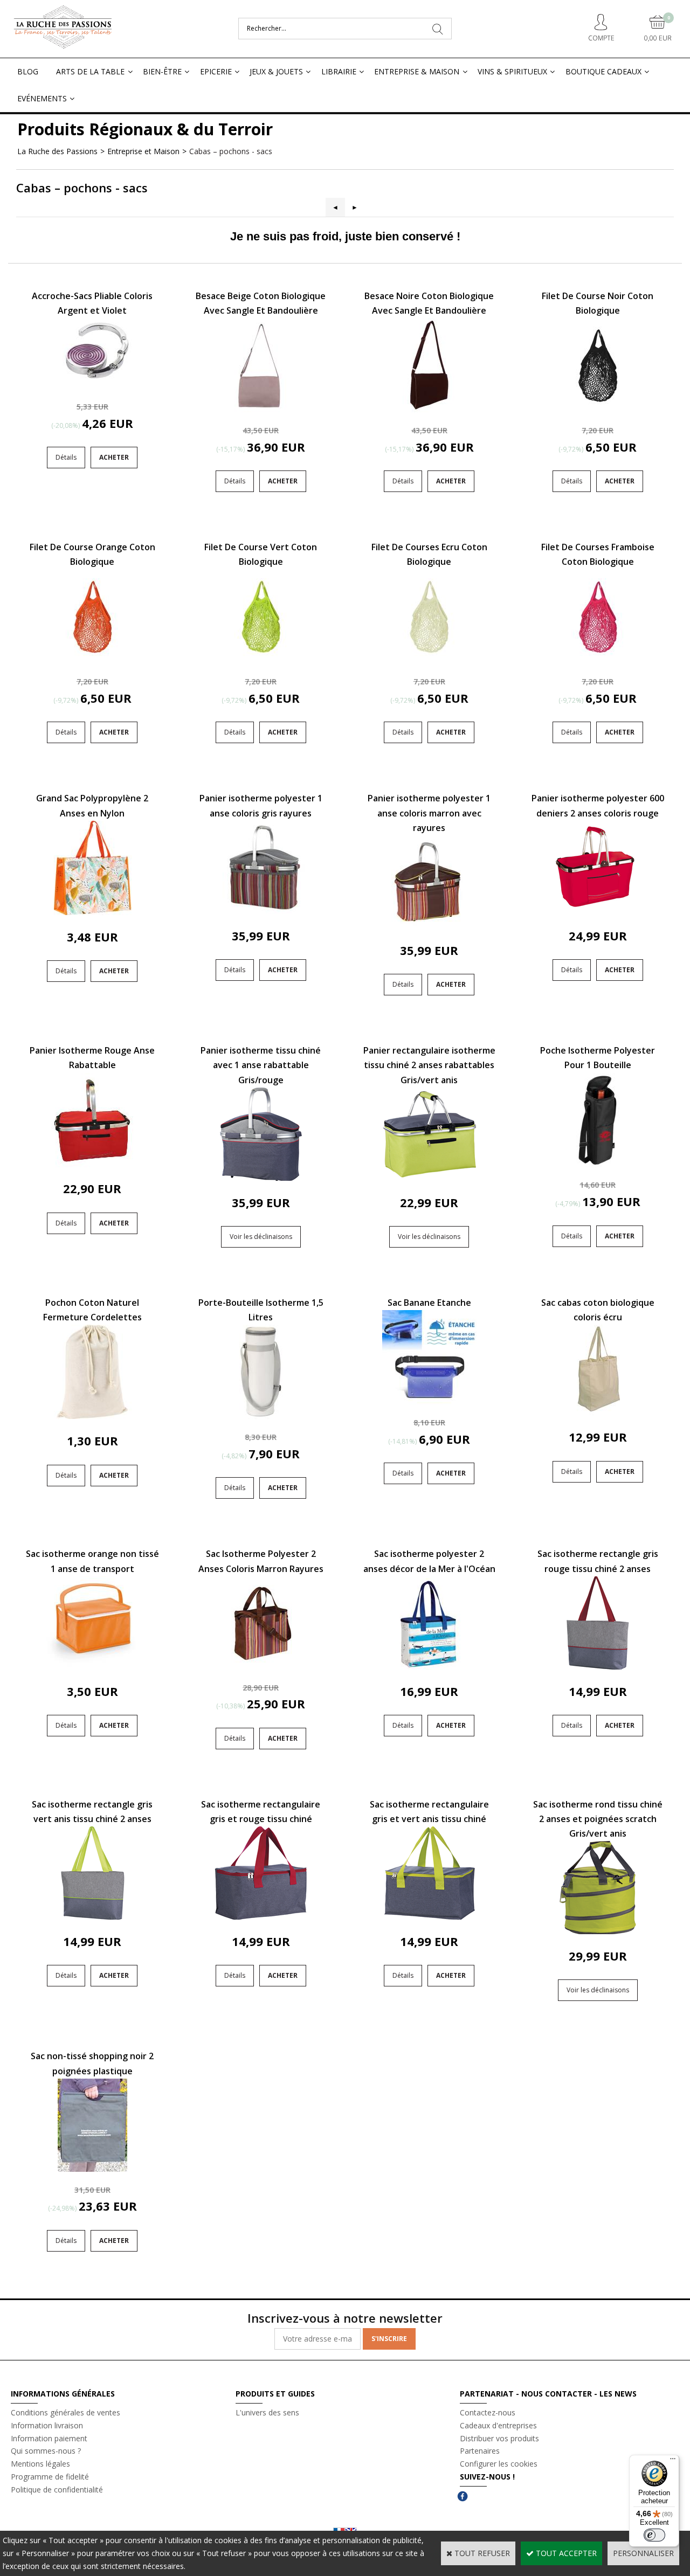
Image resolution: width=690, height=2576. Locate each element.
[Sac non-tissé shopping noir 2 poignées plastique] (92, 2169)
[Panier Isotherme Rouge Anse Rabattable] (92, 1164)
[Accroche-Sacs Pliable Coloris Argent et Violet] (92, 386)
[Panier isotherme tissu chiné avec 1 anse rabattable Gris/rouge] (261, 1178)
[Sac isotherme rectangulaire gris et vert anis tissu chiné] (429, 1917)
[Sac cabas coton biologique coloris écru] (598, 1412)
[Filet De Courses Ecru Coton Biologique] (429, 661)
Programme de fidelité (50, 2477)
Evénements (42, 98)
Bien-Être (162, 71)
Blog (28, 71)
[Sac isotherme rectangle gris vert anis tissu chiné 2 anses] (92, 1917)
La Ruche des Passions (57, 151)
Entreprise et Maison (143, 151)
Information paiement (49, 2438)
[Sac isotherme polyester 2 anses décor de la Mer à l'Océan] (429, 1667)
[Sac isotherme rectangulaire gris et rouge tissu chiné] (261, 1917)
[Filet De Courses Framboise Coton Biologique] (598, 661)
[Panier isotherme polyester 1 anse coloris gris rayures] (261, 911)
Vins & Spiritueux (512, 71)
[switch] (654, 2535)
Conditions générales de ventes (65, 2412)
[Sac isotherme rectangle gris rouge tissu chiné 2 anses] (598, 1667)
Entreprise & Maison (417, 71)
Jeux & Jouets (276, 71)
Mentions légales (40, 2464)
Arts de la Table (90, 71)
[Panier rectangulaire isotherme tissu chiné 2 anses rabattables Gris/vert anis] (429, 1178)
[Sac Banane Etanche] (429, 1401)
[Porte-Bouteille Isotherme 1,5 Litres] (261, 1416)
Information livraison (47, 2425)
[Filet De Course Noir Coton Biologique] (598, 409)
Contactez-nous (488, 2412)
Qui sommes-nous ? (46, 2451)
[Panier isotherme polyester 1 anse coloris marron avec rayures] (429, 926)
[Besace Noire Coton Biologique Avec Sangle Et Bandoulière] (429, 409)
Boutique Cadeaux (603, 71)
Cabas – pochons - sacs (231, 151)
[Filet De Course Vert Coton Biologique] (261, 661)
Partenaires (480, 2451)
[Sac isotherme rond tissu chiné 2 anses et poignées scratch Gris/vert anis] (598, 1931)
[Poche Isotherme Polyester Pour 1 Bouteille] (598, 1164)
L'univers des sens (267, 2412)
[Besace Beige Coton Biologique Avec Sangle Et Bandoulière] (261, 409)
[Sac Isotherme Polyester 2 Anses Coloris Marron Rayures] (261, 1667)
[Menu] (673, 2461)
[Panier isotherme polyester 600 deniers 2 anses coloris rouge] (598, 911)
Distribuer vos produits (499, 2438)
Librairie (339, 71)
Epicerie (216, 71)
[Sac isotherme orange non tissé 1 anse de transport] (92, 1667)
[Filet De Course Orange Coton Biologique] (92, 661)
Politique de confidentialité (57, 2490)
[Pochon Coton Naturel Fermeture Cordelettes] (92, 1416)
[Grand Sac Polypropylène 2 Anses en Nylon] (92, 912)
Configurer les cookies (499, 2464)
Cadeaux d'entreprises (498, 2425)
